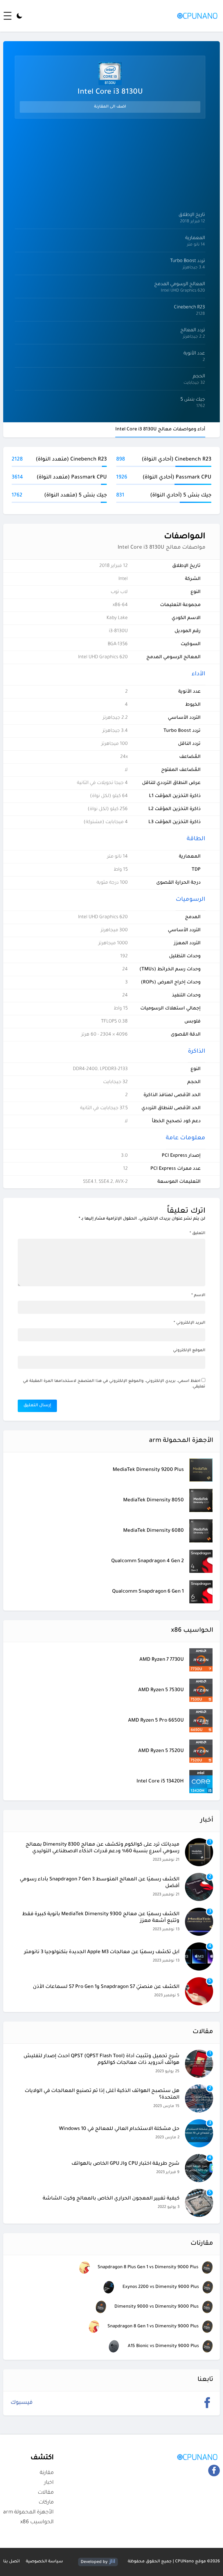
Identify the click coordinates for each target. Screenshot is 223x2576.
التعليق (197, 1233)
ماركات (46, 2503)
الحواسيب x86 (37, 2522)
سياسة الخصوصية (44, 2562)
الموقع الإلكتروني (189, 1350)
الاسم (198, 1295)
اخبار (49, 2483)
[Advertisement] (110, 164)
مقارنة (47, 2473)
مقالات (46, 2493)
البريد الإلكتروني (189, 1323)
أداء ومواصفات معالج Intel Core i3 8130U (160, 430)
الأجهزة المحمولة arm (28, 2513)
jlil (112, 2562)
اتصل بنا (11, 2562)
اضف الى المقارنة (110, 107)
